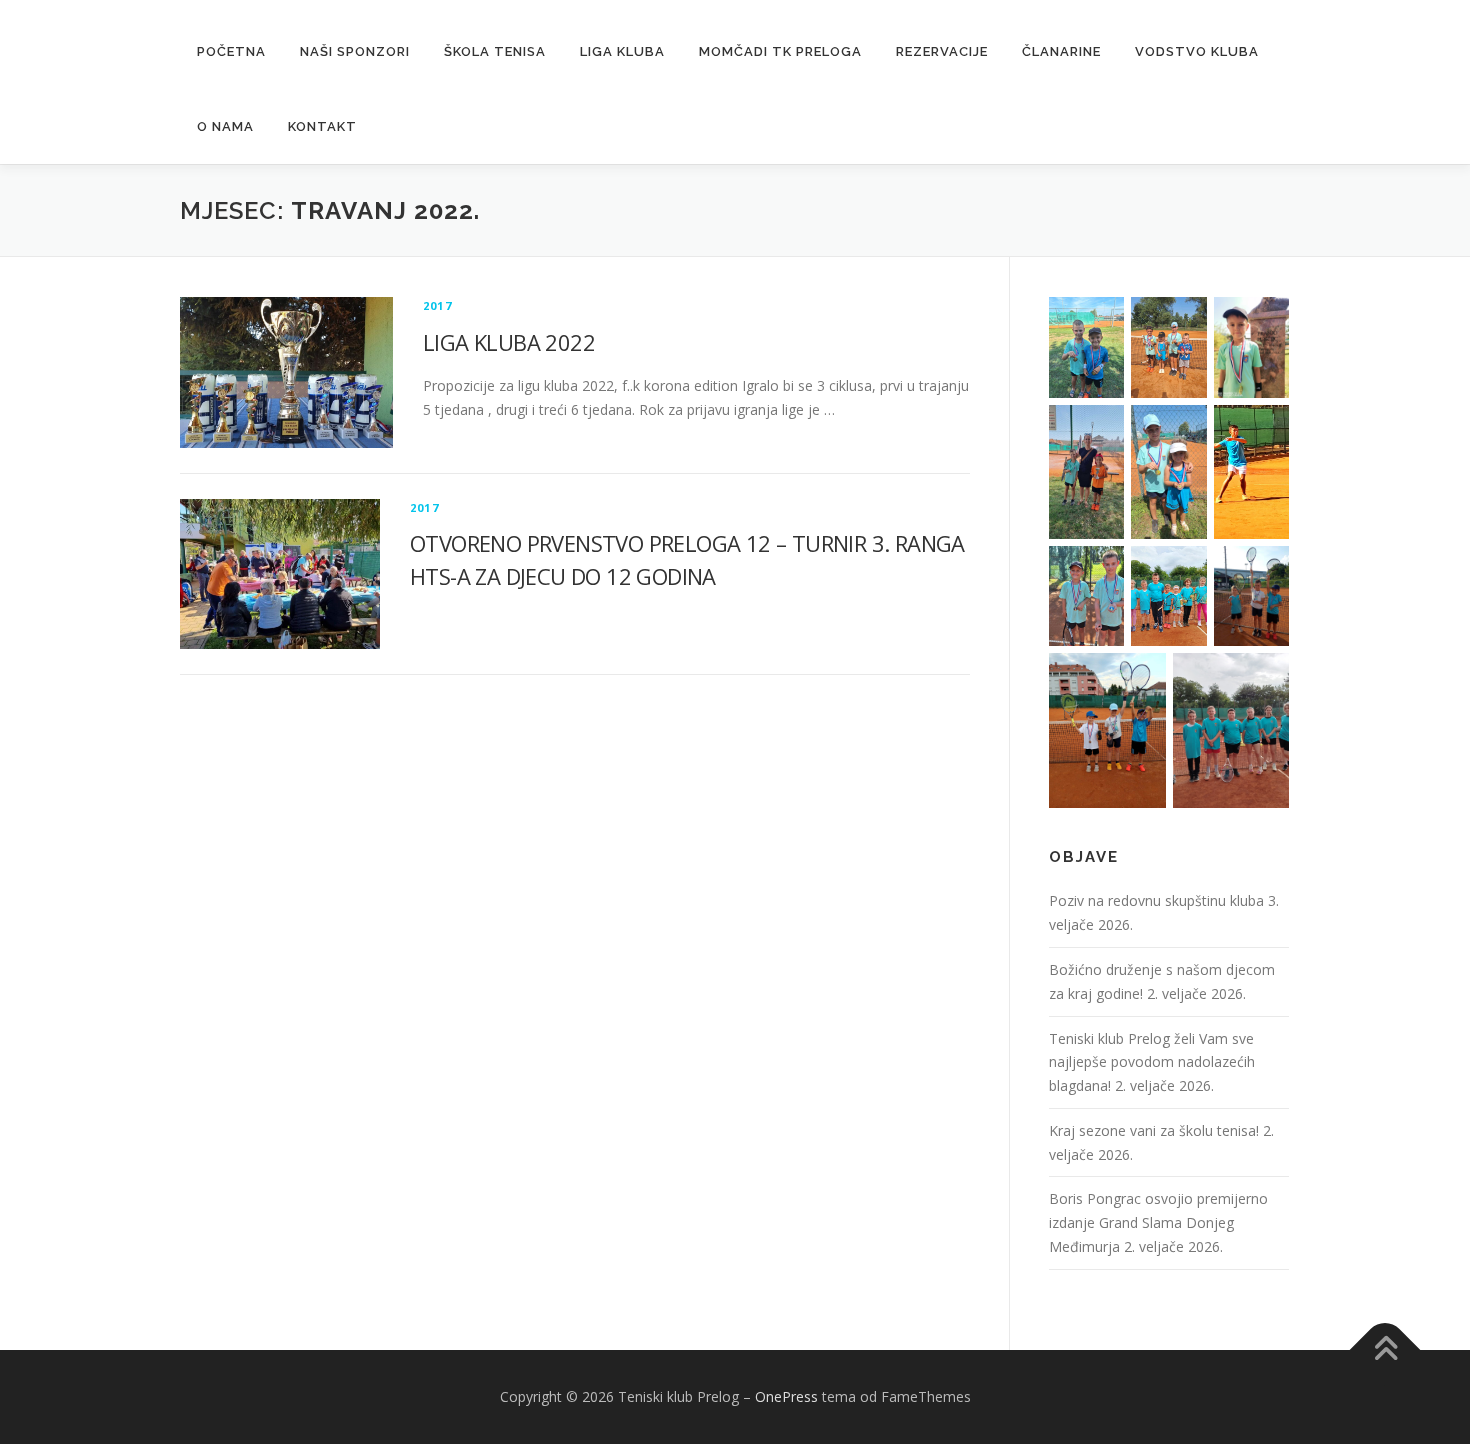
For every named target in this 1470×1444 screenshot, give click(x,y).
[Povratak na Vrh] (1385, 1350)
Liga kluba (622, 51)
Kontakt (322, 126)
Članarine (1061, 51)
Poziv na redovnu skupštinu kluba (1156, 900)
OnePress (786, 1396)
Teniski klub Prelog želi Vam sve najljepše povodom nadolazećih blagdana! (1152, 1062)
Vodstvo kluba (1197, 51)
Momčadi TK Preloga (780, 51)
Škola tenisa (495, 51)
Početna (231, 51)
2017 (437, 305)
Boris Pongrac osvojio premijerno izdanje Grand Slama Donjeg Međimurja (1158, 1222)
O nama (225, 126)
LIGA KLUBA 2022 (509, 342)
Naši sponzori (355, 51)
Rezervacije (942, 51)
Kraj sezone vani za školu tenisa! (1154, 1130)
